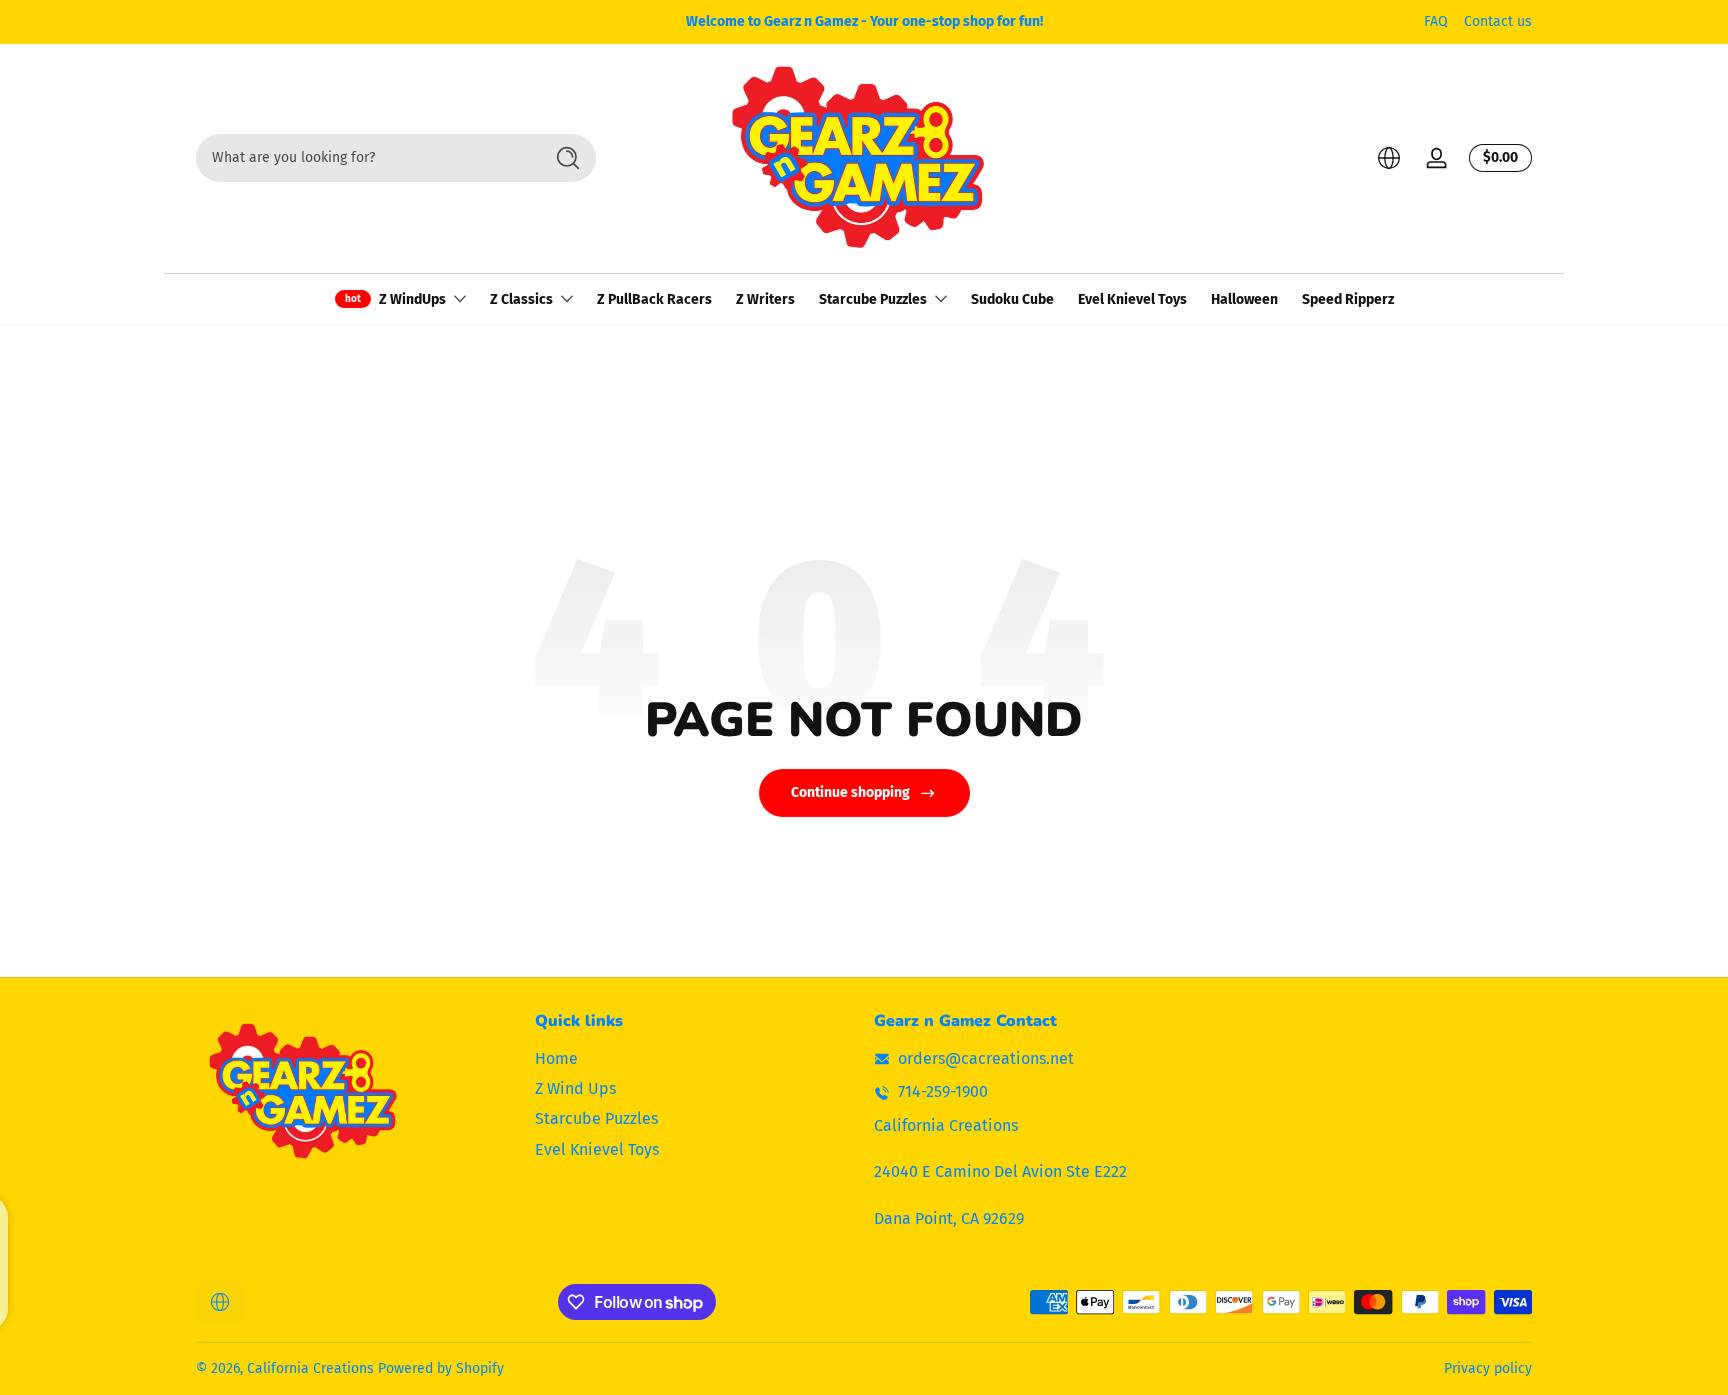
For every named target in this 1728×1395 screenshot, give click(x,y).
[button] (1389, 158)
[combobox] (364, 158)
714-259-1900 (943, 1092)
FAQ (1436, 21)
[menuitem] (694, 1059)
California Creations (310, 1368)
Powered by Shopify (441, 1368)
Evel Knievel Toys (597, 1149)
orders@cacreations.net (986, 1058)
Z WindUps (412, 299)
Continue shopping (850, 792)
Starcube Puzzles (873, 299)
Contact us (1498, 21)
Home (556, 1058)
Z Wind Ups (575, 1088)
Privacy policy (1488, 1368)
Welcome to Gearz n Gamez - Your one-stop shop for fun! (864, 21)
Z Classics (521, 299)
